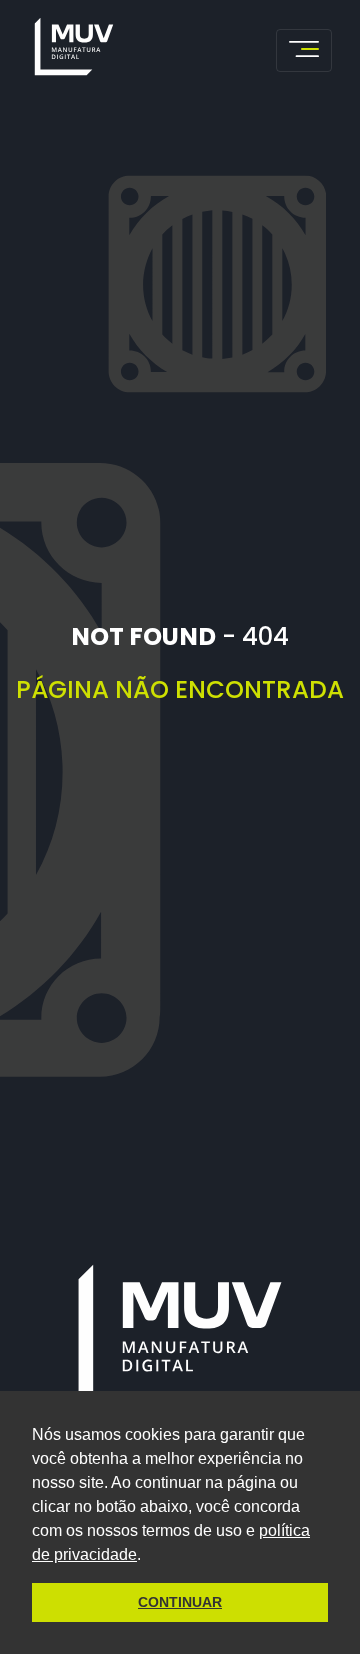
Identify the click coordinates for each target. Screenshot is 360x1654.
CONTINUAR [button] (180, 1602)
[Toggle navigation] (304, 50)
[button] (148, 1556)
